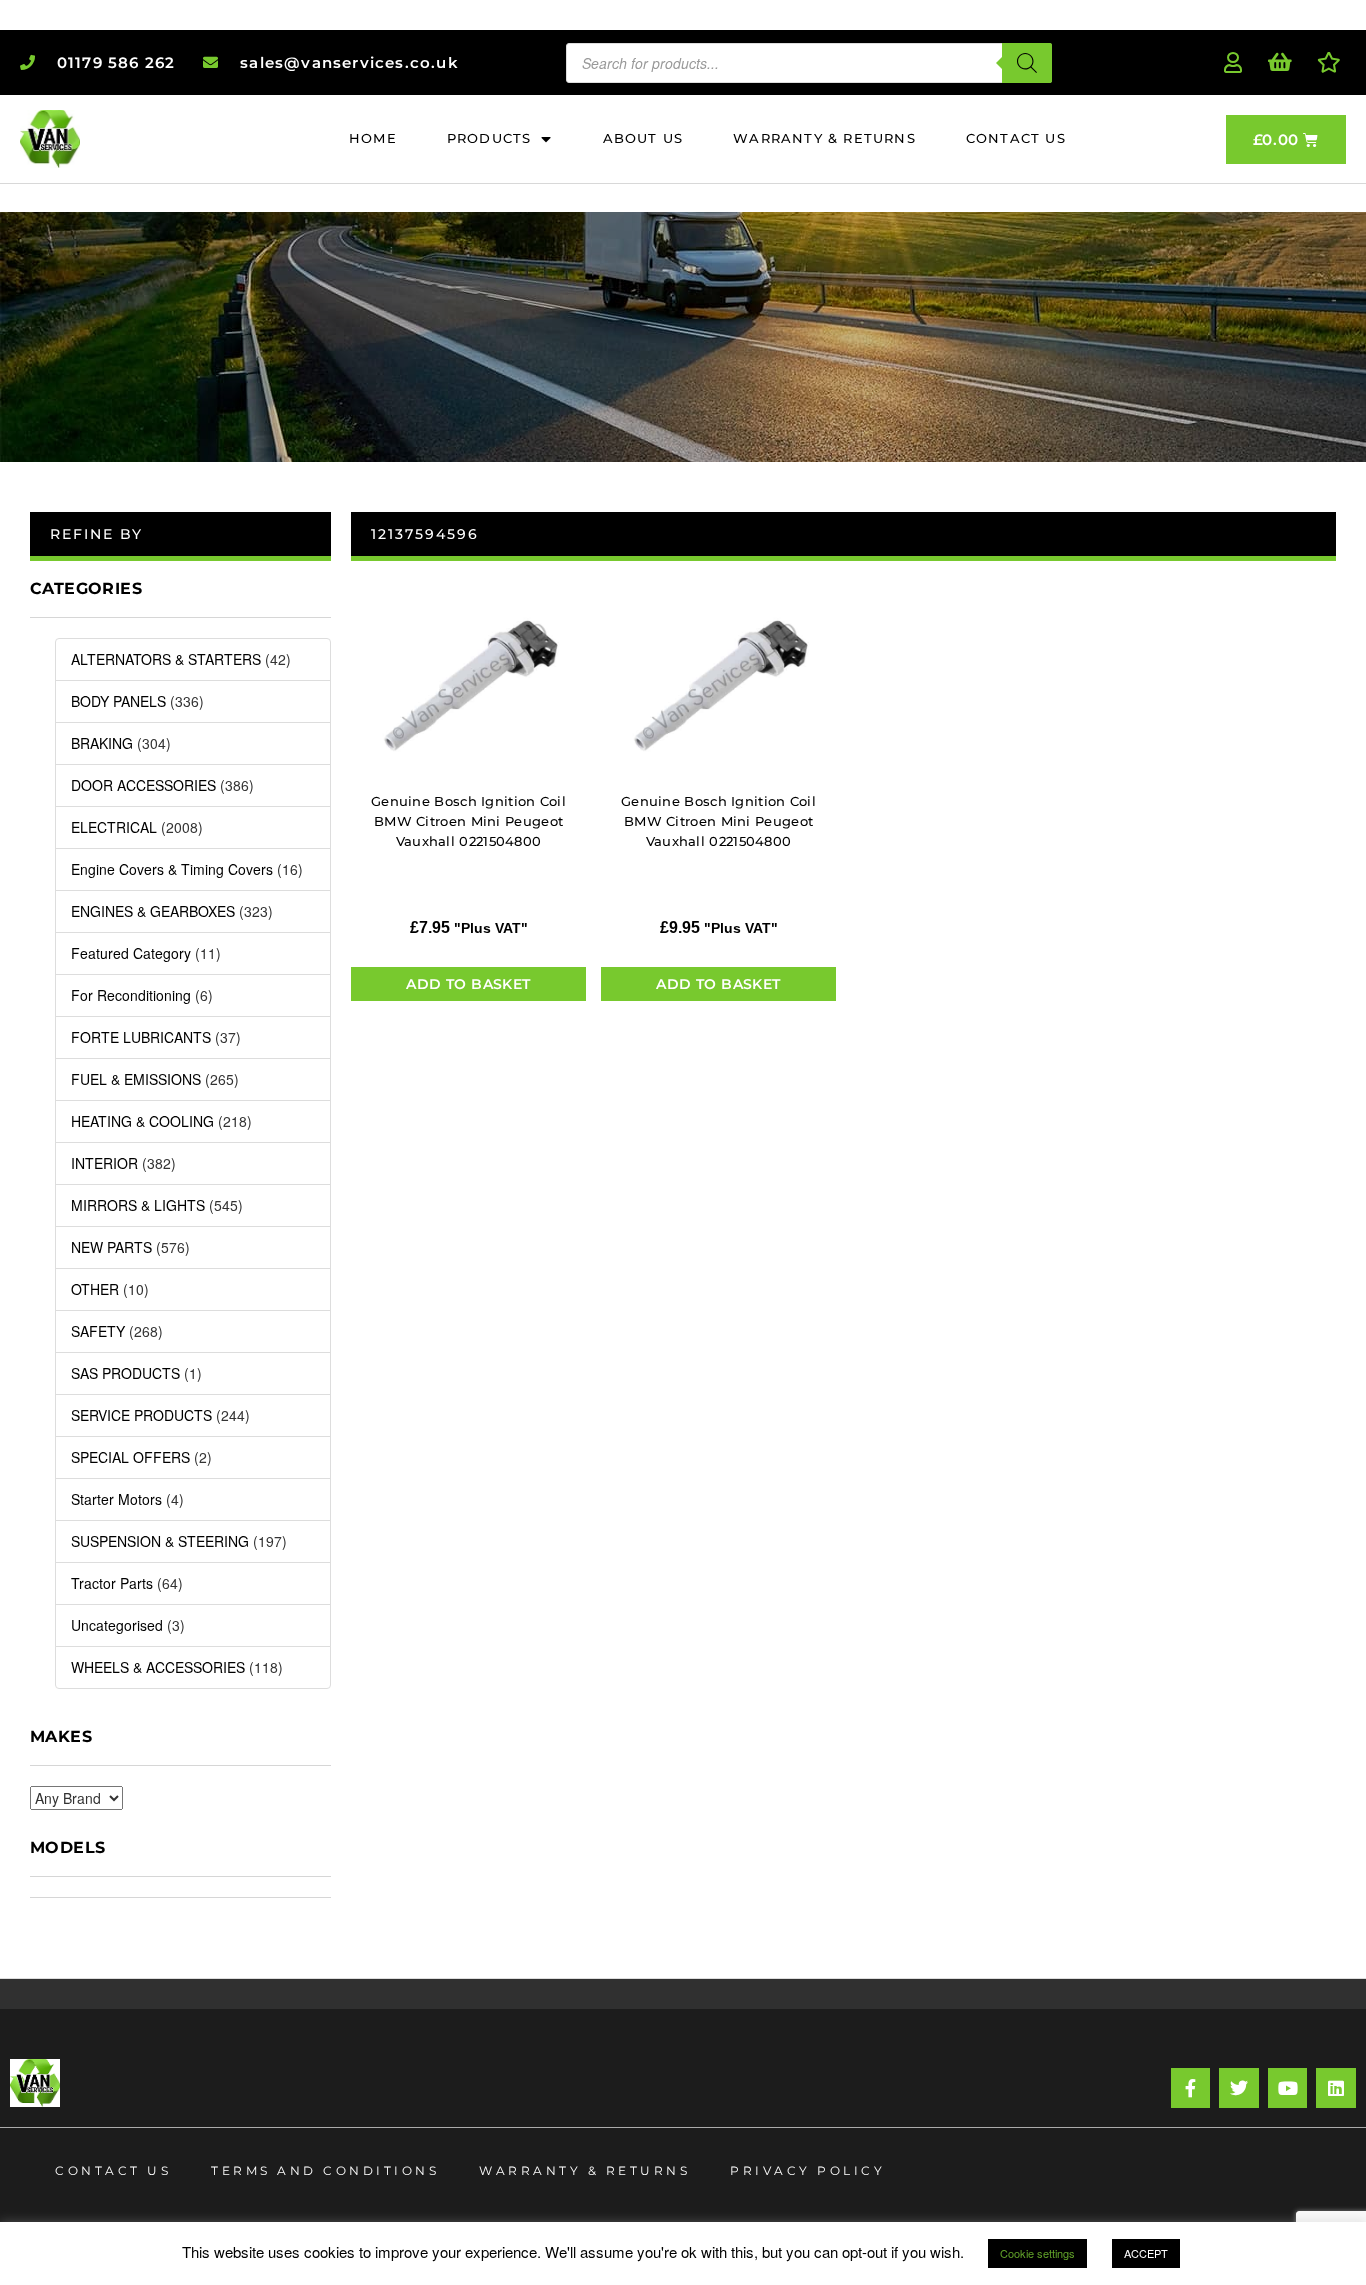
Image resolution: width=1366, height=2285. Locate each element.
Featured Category (131, 953)
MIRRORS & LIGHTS (138, 1205)
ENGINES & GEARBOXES (153, 911)
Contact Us (113, 2170)
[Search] (1027, 63)
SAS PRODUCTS (125, 1373)
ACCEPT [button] (1146, 2253)
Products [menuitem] (489, 138)
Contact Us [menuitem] (1016, 138)
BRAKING (102, 743)
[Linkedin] (1336, 2088)
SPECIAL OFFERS (130, 1457)
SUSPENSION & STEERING (160, 1541)
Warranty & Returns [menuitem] (824, 138)
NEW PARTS (111, 1247)
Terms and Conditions (325, 2170)
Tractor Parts (112, 1583)
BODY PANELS (118, 701)
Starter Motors (116, 1499)
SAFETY (98, 1331)
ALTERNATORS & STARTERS (166, 659)
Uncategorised (117, 1625)
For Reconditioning (131, 995)
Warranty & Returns (584, 2170)
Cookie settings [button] (1037, 2253)
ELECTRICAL (114, 827)
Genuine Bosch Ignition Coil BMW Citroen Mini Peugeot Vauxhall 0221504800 (468, 821)
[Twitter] (1239, 2088)
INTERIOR (104, 1163)
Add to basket (468, 984)
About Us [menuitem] (643, 138)
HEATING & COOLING (142, 1121)
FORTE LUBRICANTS (141, 1037)
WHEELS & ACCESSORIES (158, 1667)
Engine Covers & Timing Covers (172, 869)
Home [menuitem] (373, 138)
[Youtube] (1288, 2088)
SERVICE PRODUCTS (141, 1415)
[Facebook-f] (1191, 2088)
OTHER (95, 1289)
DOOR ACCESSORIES (143, 785)
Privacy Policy (807, 2170)
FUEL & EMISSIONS (136, 1079)
